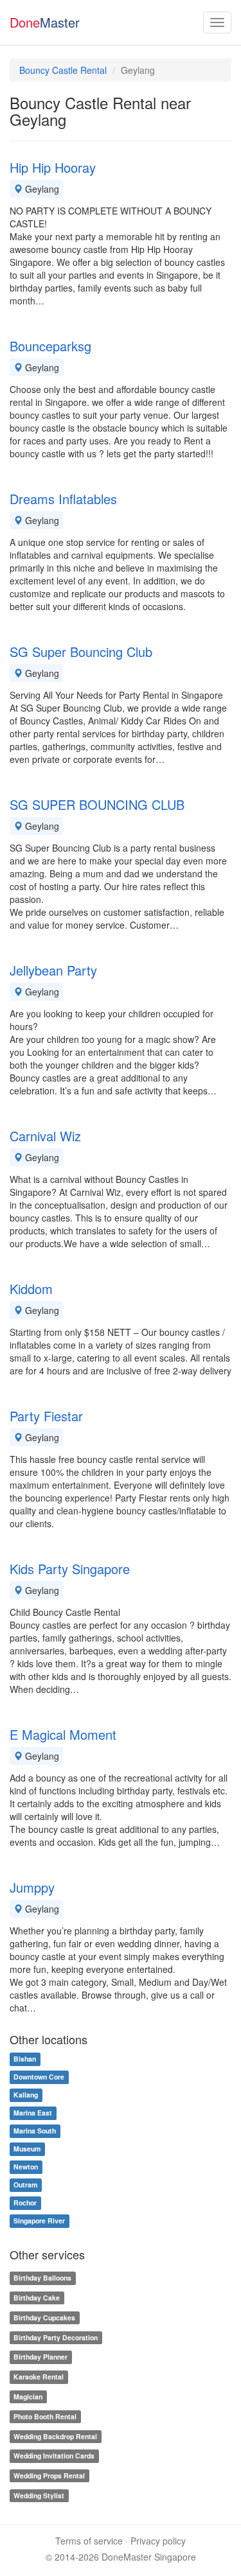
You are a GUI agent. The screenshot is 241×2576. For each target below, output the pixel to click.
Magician (28, 2396)
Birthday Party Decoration (56, 2337)
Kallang (26, 2095)
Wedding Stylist (39, 2495)
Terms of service (89, 2541)
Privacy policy (158, 2541)
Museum (27, 2149)
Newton (26, 2167)
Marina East (33, 2113)
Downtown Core (39, 2077)
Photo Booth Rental (45, 2416)
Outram (25, 2185)
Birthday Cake (37, 2298)
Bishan (25, 2059)
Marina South (35, 2131)
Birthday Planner (40, 2357)
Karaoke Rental (39, 2377)
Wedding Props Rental (49, 2475)
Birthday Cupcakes (44, 2318)
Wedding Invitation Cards (54, 2456)
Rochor (25, 2203)
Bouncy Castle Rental (63, 70)
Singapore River (39, 2221)
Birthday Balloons (42, 2278)
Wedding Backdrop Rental (55, 2436)
